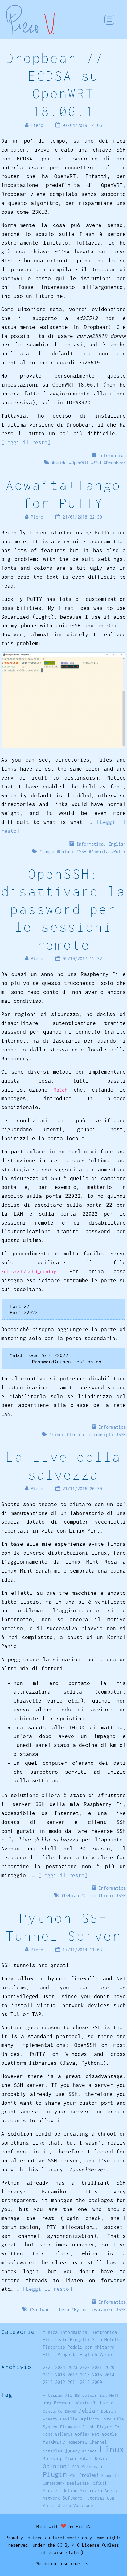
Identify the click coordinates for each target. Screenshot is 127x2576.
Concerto (53, 2411)
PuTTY (120, 851)
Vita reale (55, 2340)
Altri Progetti (60, 2354)
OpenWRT (80, 463)
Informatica (112, 455)
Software (72, 2498)
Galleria (64, 2434)
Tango (48, 851)
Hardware (54, 2442)
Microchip (53, 2459)
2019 (48, 2375)
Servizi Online (60, 2491)
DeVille (69, 2419)
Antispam (53, 2395)
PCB (76, 2467)
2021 (97, 2367)
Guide (60, 463)
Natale (86, 2459)
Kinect (90, 2451)
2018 (60, 2375)
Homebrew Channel (87, 2442)
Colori (67, 851)
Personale (92, 2467)
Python (81, 2309)
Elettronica (103, 2332)
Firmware (70, 2427)
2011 (72, 2382)
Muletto (113, 2340)
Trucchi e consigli (91, 1434)
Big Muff (109, 2395)
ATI (69, 2395)
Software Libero (51, 2309)
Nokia (101, 2458)
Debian (72, 1896)
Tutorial (95, 2498)
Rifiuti (99, 2483)
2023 (72, 2367)
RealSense (78, 2483)
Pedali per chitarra (91, 2347)
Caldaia (81, 2403)
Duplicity (90, 2419)
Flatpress (54, 2347)
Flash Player (97, 2427)
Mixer (71, 2458)
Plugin (55, 2474)
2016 (85, 2375)
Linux (58, 1434)
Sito (97, 2340)
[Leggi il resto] (26, 442)
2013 (48, 2382)
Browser (63, 2403)
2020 (109, 2367)
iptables (53, 2451)
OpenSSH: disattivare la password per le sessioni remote (63, 909)
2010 (85, 2382)
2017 (72, 2375)
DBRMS (70, 2411)
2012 (60, 2382)
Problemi (89, 2475)
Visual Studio (57, 2506)
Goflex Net (87, 2434)
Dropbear (116, 463)
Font (48, 2434)
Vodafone (83, 2505)
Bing (47, 2403)
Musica (50, 2332)
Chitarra (102, 2403)
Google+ (111, 2434)
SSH (97, 463)
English (117, 844)
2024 (60, 2367)
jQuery (72, 2451)
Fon (118, 2427)
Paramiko (104, 2309)
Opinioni (56, 2466)
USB (111, 2498)
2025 (48, 2367)
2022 (85, 2367)
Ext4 (107, 2419)
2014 (109, 2375)
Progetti (80, 2340)
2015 (97, 2375)
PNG (73, 2475)
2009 (97, 2382)
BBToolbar (86, 2395)
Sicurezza (91, 2491)
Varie (106, 2354)
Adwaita (100, 851)
